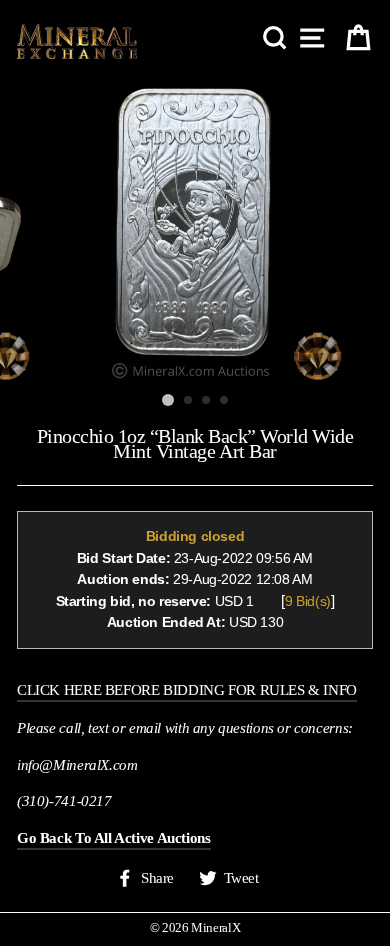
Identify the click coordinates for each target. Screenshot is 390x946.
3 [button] (207, 401)
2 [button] (189, 401)
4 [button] (225, 401)
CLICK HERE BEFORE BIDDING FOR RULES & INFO (187, 689)
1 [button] (168, 400)
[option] (195, 230)
